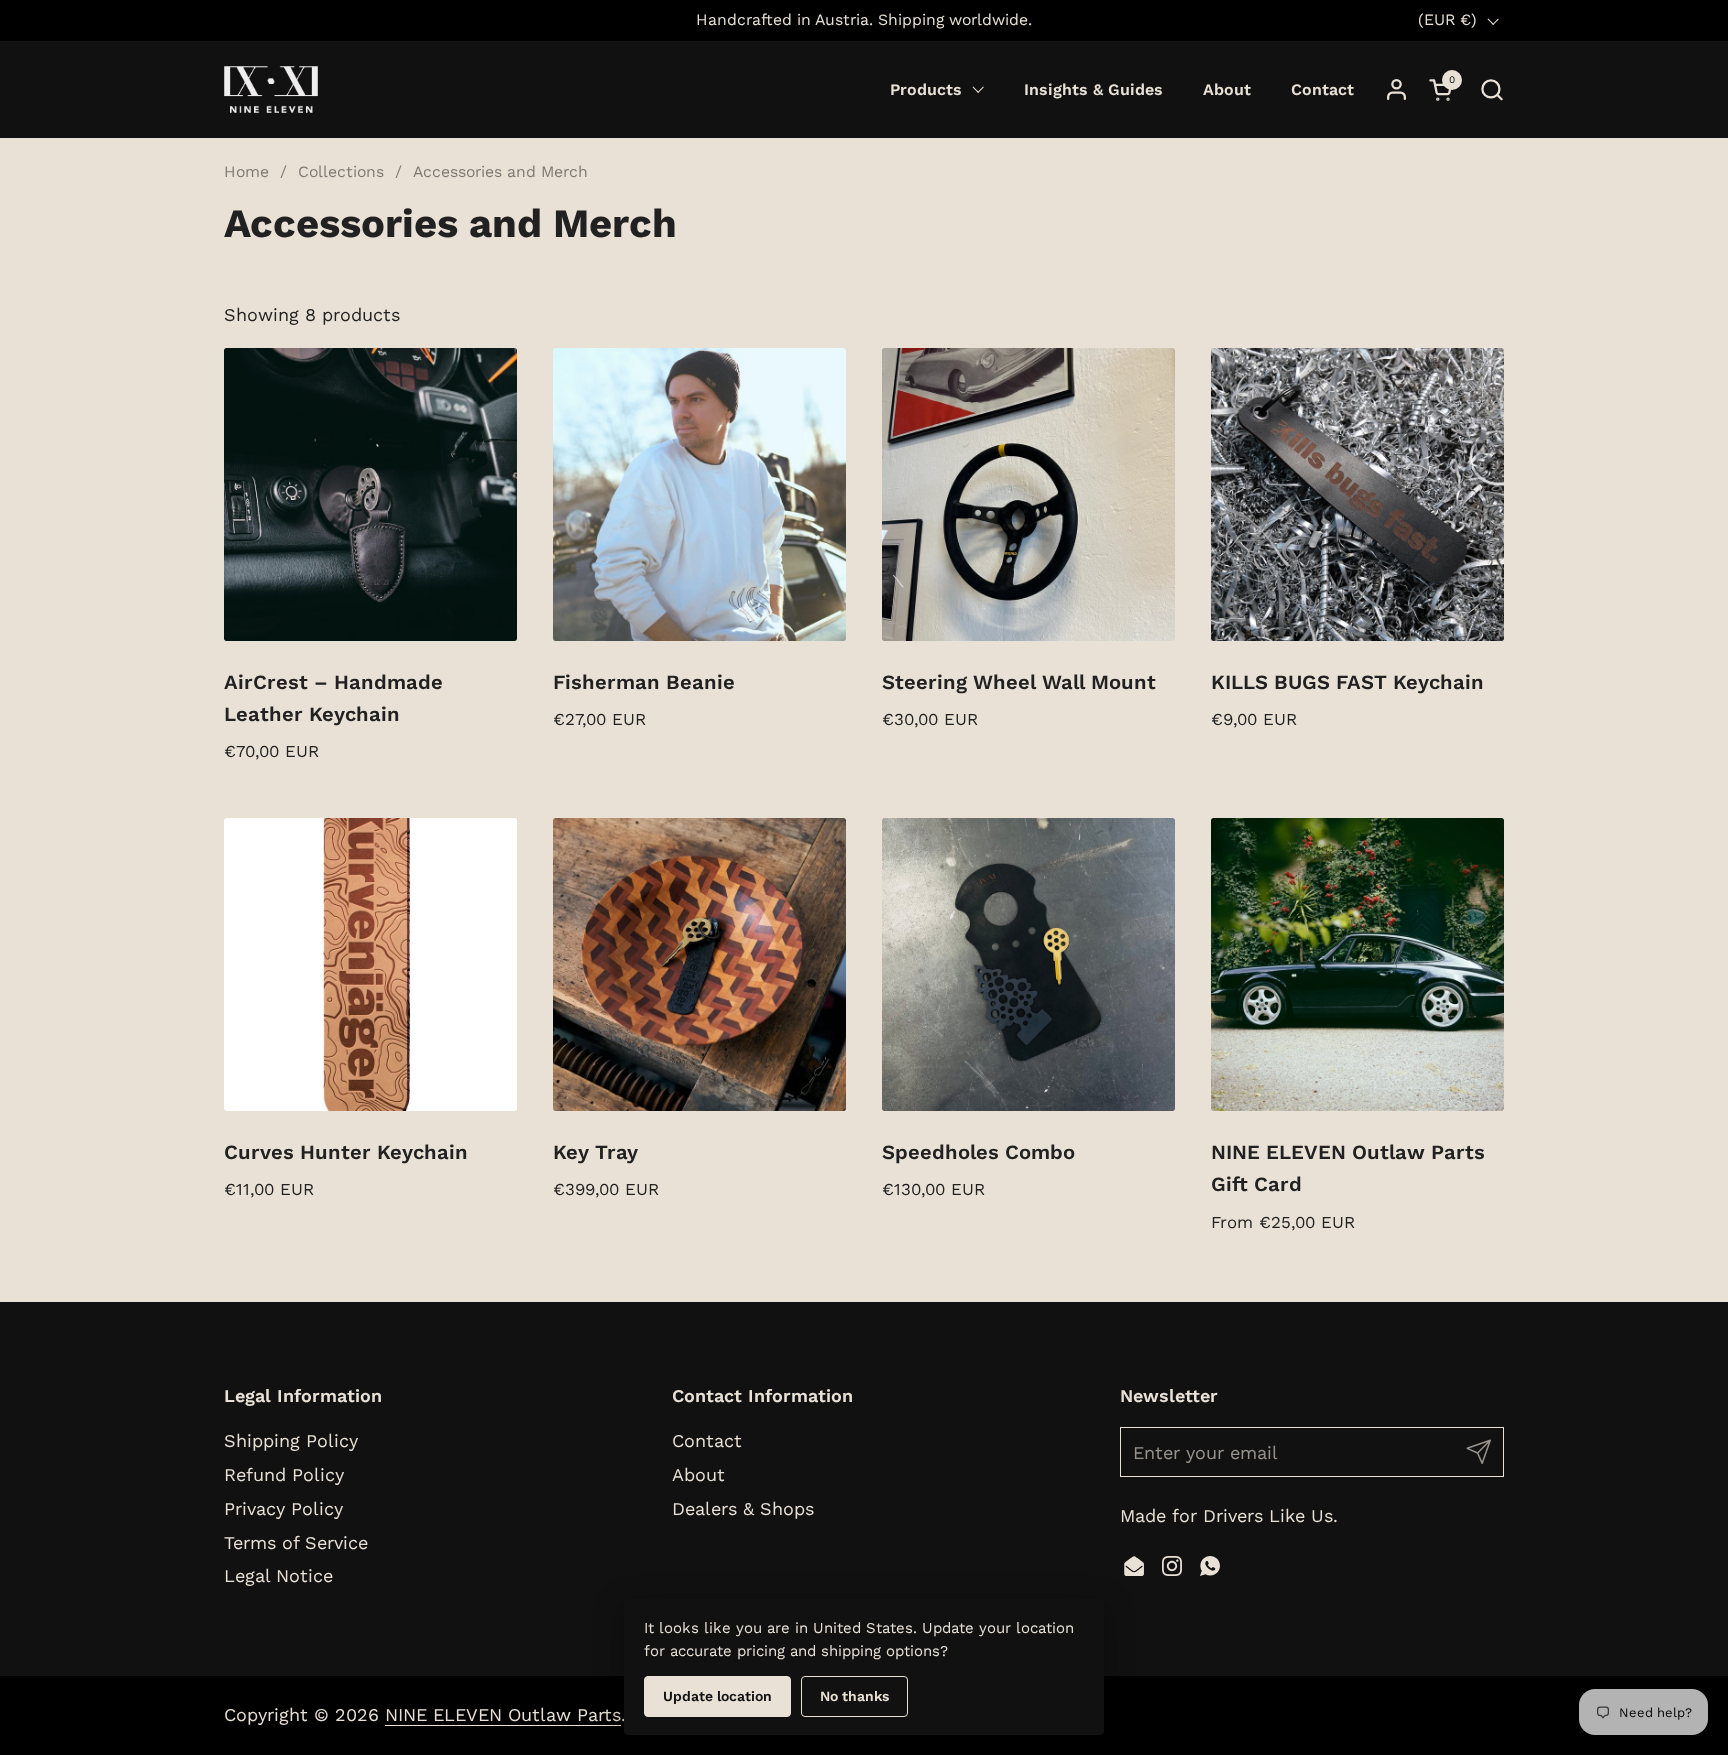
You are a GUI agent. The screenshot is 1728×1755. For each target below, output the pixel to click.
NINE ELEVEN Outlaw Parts (503, 1714)
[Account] (1396, 89)
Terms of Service (296, 1542)
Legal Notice (278, 1575)
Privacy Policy (283, 1508)
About (698, 1474)
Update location (717, 1696)
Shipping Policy (291, 1440)
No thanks (854, 1696)
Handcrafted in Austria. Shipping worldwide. (864, 19)
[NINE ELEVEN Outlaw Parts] (271, 89)
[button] (1491, 89)
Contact (707, 1440)
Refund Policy (284, 1474)
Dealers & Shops (743, 1508)
